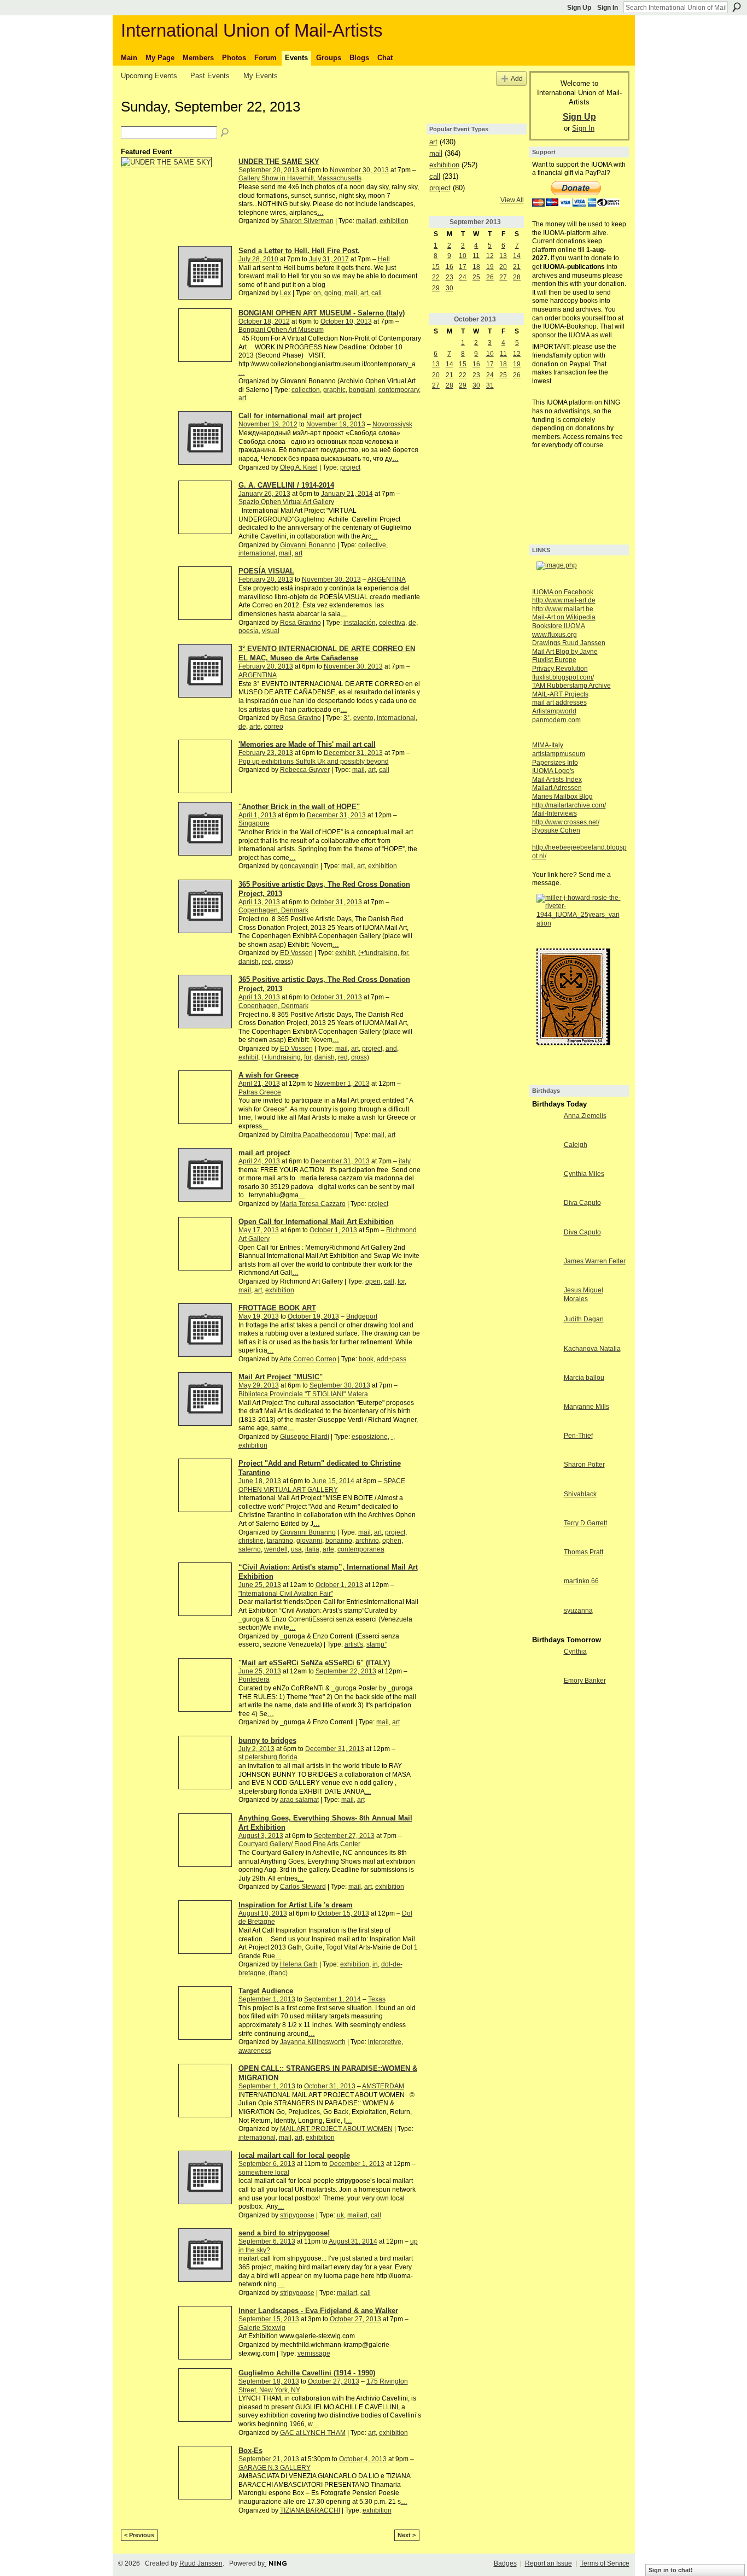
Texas (377, 1999)
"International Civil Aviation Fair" (286, 1594)
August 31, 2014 (353, 2241)
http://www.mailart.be (563, 609)
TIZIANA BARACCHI (310, 2510)
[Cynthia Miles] (545, 1183)
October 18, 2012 (264, 321)
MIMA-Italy (548, 745)
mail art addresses (559, 702)
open (373, 1281)
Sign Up (579, 8)
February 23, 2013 (266, 753)
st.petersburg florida (268, 1757)
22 (436, 277)
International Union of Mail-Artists (252, 30)
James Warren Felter (595, 1261)
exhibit (345, 953)
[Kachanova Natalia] (545, 1358)
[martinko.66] (545, 1590)
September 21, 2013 (269, 2459)
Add (517, 78)
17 (463, 267)
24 (463, 277)
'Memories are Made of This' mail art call (307, 744)
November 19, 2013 (336, 424)
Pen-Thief (578, 1436)
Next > (407, 2535)
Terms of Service (605, 2563)
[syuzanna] (545, 1620)
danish (249, 962)
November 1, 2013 (342, 1084)
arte (255, 727)
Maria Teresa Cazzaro (313, 1204)
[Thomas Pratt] (545, 1561)
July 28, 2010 (258, 259)
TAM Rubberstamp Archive (571, 686)
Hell (384, 259)
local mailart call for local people (294, 2155)
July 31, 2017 (329, 259)
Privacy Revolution (560, 669)
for (404, 953)
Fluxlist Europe (554, 660)
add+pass (392, 1359)
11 (476, 256)
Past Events (210, 76)
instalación (360, 623)
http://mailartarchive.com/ (569, 805)
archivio (367, 1541)
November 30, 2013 (359, 170)
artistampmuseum (559, 754)
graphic (334, 390)
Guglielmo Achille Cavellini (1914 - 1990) (307, 2373)
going (333, 293)
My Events (261, 76)
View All (512, 200)
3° (347, 718)
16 (450, 267)
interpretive (385, 2042)
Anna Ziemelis (585, 1116)
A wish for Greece (269, 1075)
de (412, 623)
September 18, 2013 (269, 2381)
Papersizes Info (555, 763)
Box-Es (250, 2451)
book (366, 1359)
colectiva (392, 623)
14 (517, 256)
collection (306, 390)
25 (476, 277)
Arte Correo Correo (308, 1359)
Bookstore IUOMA (559, 626)
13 (503, 256)
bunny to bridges (267, 1740)
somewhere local (264, 2173)
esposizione (370, 1437)
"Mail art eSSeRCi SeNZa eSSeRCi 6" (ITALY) (314, 1663)
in (375, 1964)
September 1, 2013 (267, 1999)
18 (476, 267)
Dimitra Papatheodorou (315, 1135)
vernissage (314, 2353)
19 (490, 267)
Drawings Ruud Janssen (569, 643)
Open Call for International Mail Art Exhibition (316, 1222)
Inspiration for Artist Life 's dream (296, 1905)
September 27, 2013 (344, 1836)
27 (503, 277)
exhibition (394, 221)
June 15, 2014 (333, 1481)
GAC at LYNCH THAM (313, 2433)
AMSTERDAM (383, 2086)
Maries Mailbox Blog (562, 797)
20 (503, 267)
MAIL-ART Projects (560, 694)
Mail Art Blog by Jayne (565, 652)
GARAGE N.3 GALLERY (275, 2468)
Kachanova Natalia (592, 1349)
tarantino (280, 1541)
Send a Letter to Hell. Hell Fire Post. (299, 251)
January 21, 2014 (347, 494)
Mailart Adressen (557, 788)
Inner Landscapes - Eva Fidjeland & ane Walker (318, 2311)
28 (517, 277)
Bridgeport (362, 1316)
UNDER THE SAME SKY (279, 162)
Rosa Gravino (300, 623)
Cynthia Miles (584, 1174)
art (364, 293)
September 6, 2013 (267, 2164)
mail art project (264, 1153)
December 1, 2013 (357, 2164)
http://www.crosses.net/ (566, 822)
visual (271, 631)
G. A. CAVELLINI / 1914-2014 (286, 485)
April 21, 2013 (259, 1084)
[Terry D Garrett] (545, 1532)
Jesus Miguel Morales (583, 1295)
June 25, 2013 (260, 1585)
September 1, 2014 (332, 1999)
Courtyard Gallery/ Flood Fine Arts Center (299, 1844)
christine (251, 1541)
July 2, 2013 (256, 1749)
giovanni (309, 1541)
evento (363, 718)
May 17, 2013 (259, 1230)
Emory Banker (585, 1681)
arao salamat (299, 1800)
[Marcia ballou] (545, 1387)
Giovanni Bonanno (308, 545)
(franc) (278, 1973)
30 (450, 288)
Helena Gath (299, 1964)
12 (490, 256)
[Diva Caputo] (545, 1212)
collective (372, 545)
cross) (284, 962)
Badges (505, 2563)
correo (274, 727)
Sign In (608, 8)
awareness (255, 2051)
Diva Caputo (582, 1203)
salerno (250, 1549)
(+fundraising (378, 953)
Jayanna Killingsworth (313, 2042)
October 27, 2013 (355, 2319)
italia (312, 1549)
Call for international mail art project (300, 416)
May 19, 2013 (259, 1316)
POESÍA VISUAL (266, 571)
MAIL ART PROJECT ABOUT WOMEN (336, 2129)
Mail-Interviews (555, 813)
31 (490, 385)
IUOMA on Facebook (563, 592)
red (267, 962)
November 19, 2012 (268, 424)
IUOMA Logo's (553, 771)
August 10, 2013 (263, 1913)
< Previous (139, 2535)
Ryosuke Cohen (556, 830)
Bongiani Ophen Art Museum (281, 330)
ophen (392, 1541)
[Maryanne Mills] (545, 1416)
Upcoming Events (149, 76)
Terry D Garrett (585, 1523)
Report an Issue (548, 2563)
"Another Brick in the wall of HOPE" (299, 807)
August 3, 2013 (261, 1836)
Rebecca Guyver (305, 770)
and (391, 1049)
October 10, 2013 (346, 321)
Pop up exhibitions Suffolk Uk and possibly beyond (314, 762)
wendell (276, 1549)
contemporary (399, 390)
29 (436, 288)
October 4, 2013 (363, 2459)
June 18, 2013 (260, 1481)
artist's (354, 1644)
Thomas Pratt (583, 1552)
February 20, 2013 (266, 579)
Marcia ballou (584, 1378)
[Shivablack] (545, 1503)
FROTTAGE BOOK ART (277, 1308)
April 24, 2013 (259, 1161)
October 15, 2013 (343, 1913)
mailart (366, 221)
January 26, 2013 (264, 494)
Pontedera (254, 1679)
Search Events (225, 133)
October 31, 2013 (336, 902)
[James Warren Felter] (545, 1271)
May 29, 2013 (259, 1385)
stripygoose (297, 2215)
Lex (285, 293)
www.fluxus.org (555, 635)
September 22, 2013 (346, 1671)
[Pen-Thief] (545, 1445)
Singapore (254, 823)
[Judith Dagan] (545, 1328)
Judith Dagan (584, 1319)
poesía (249, 631)
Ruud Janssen (201, 2563)
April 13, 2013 (259, 902)
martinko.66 (581, 1581)
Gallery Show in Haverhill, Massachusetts (300, 178)
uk (340, 2215)
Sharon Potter (584, 1465)
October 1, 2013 (333, 1230)
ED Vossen (296, 953)
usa (296, 1549)
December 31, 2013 (353, 753)
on (317, 293)
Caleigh (576, 1145)
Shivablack (580, 1494)
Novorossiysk (392, 424)
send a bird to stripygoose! (284, 2233)
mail (351, 293)
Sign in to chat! (671, 2570)
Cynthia (575, 1652)
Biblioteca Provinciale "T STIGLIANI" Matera (303, 1394)
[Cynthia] (545, 1661)
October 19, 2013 (313, 1316)
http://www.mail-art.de (564, 600)
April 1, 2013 (257, 815)
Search (737, 7)
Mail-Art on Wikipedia (564, 617)
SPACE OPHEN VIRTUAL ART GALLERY (322, 1485)
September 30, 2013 (340, 1385)
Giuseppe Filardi (305, 1437)
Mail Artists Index (557, 780)
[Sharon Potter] (545, 1474)
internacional (396, 718)
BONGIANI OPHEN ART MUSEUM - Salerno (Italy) (322, 313)
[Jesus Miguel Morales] (545, 1299)
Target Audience (266, 1991)
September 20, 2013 (269, 170)
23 (450, 277)
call (377, 293)
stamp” (377, 1644)
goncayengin (299, 866)
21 (517, 267)
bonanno (339, 1541)
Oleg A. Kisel (299, 467)
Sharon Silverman (307, 221)
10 (463, 256)
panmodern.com (556, 720)
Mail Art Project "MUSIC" (281, 1377)
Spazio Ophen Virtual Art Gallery (286, 502)
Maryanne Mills (586, 1407)
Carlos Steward (303, 1887)
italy (405, 1161)
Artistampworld (554, 711)
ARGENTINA (387, 579)
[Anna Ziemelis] (545, 1125)
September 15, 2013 (269, 2319)
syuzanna (578, 1611)
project (350, 467)
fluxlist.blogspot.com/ (563, 677)
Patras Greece (260, 1092)
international (257, 553)
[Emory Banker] (545, 1690)
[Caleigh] (545, 1154)
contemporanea (361, 1549)
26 (490, 277)
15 (436, 267)
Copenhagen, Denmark (273, 910)
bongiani (362, 390)
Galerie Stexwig (262, 2328)
